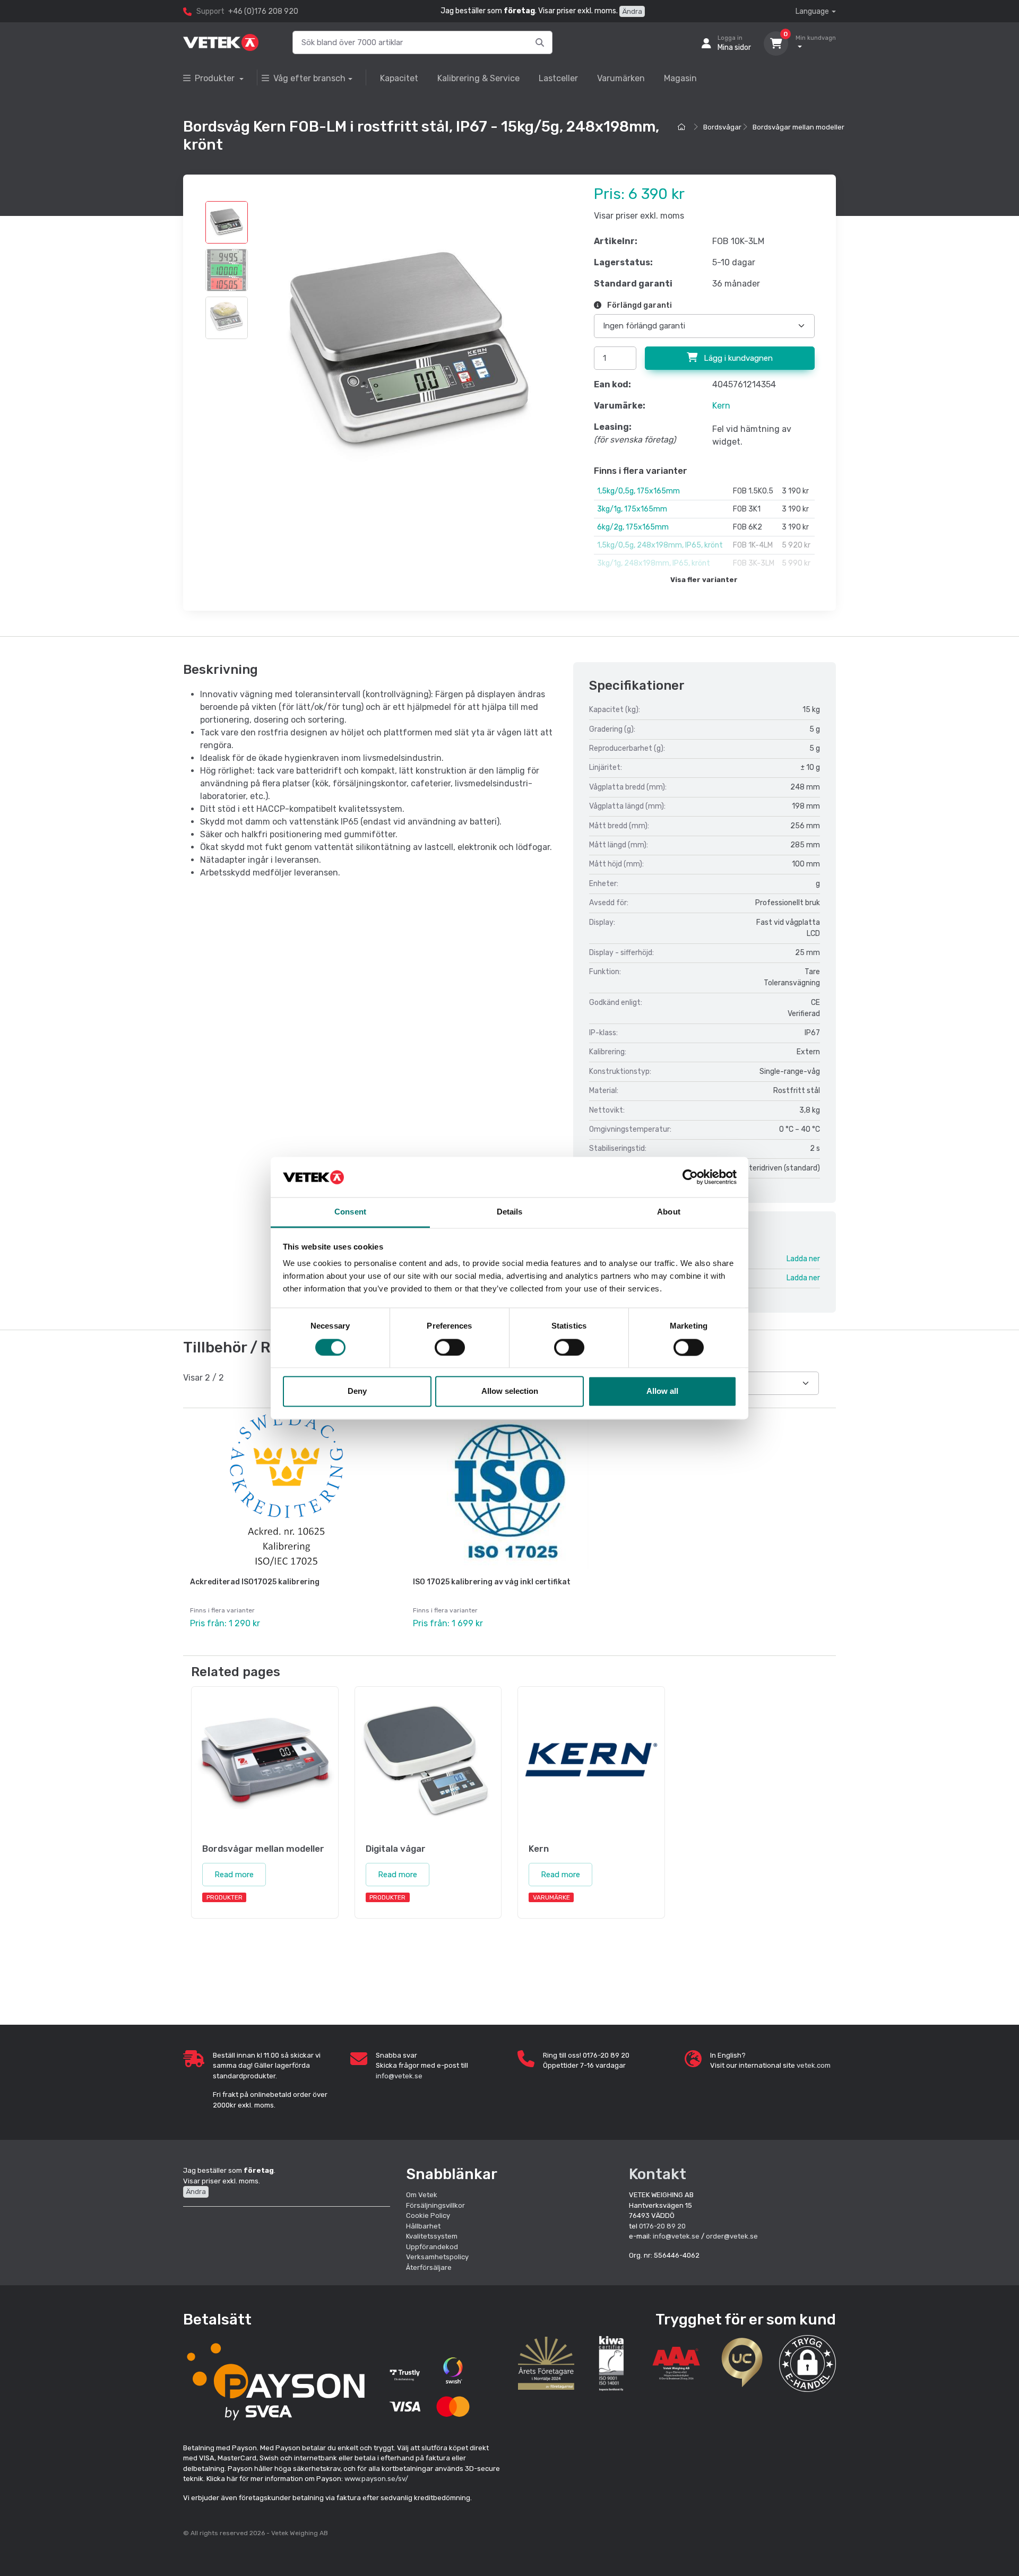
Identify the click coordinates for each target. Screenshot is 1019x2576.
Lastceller (558, 78)
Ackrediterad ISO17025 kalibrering (255, 1582)
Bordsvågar (722, 127)
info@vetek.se (399, 2076)
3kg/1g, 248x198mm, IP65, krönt (654, 563)
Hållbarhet (423, 2226)
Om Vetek (422, 2195)
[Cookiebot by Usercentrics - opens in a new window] (690, 1177)
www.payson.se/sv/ (376, 2479)
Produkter (216, 78)
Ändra (632, 11)
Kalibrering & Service (478, 78)
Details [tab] (510, 1212)
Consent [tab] (350, 1212)
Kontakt (658, 2174)
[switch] (450, 1347)
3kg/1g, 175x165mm (632, 509)
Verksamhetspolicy (437, 2257)
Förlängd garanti (639, 305)
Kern (721, 406)
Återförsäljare (429, 2267)
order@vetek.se (732, 2236)
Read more (234, 1875)
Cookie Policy (428, 2215)
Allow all (662, 1391)
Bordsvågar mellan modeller (798, 127)
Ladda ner (803, 1259)
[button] (808, 2363)
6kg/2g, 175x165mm (633, 527)
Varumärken (621, 78)
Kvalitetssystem (432, 2236)
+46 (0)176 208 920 (263, 11)
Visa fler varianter (704, 580)
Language (812, 11)
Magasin (680, 78)
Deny (357, 1391)
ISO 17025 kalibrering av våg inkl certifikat (492, 1582)
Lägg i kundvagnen (737, 358)
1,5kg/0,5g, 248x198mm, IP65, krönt (660, 545)
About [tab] (669, 1212)
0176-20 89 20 (662, 2226)
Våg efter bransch (309, 78)
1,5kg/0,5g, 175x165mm (638, 491)
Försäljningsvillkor (435, 2205)
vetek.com (814, 2065)
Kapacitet (399, 78)
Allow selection (510, 1391)
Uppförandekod (432, 2247)
